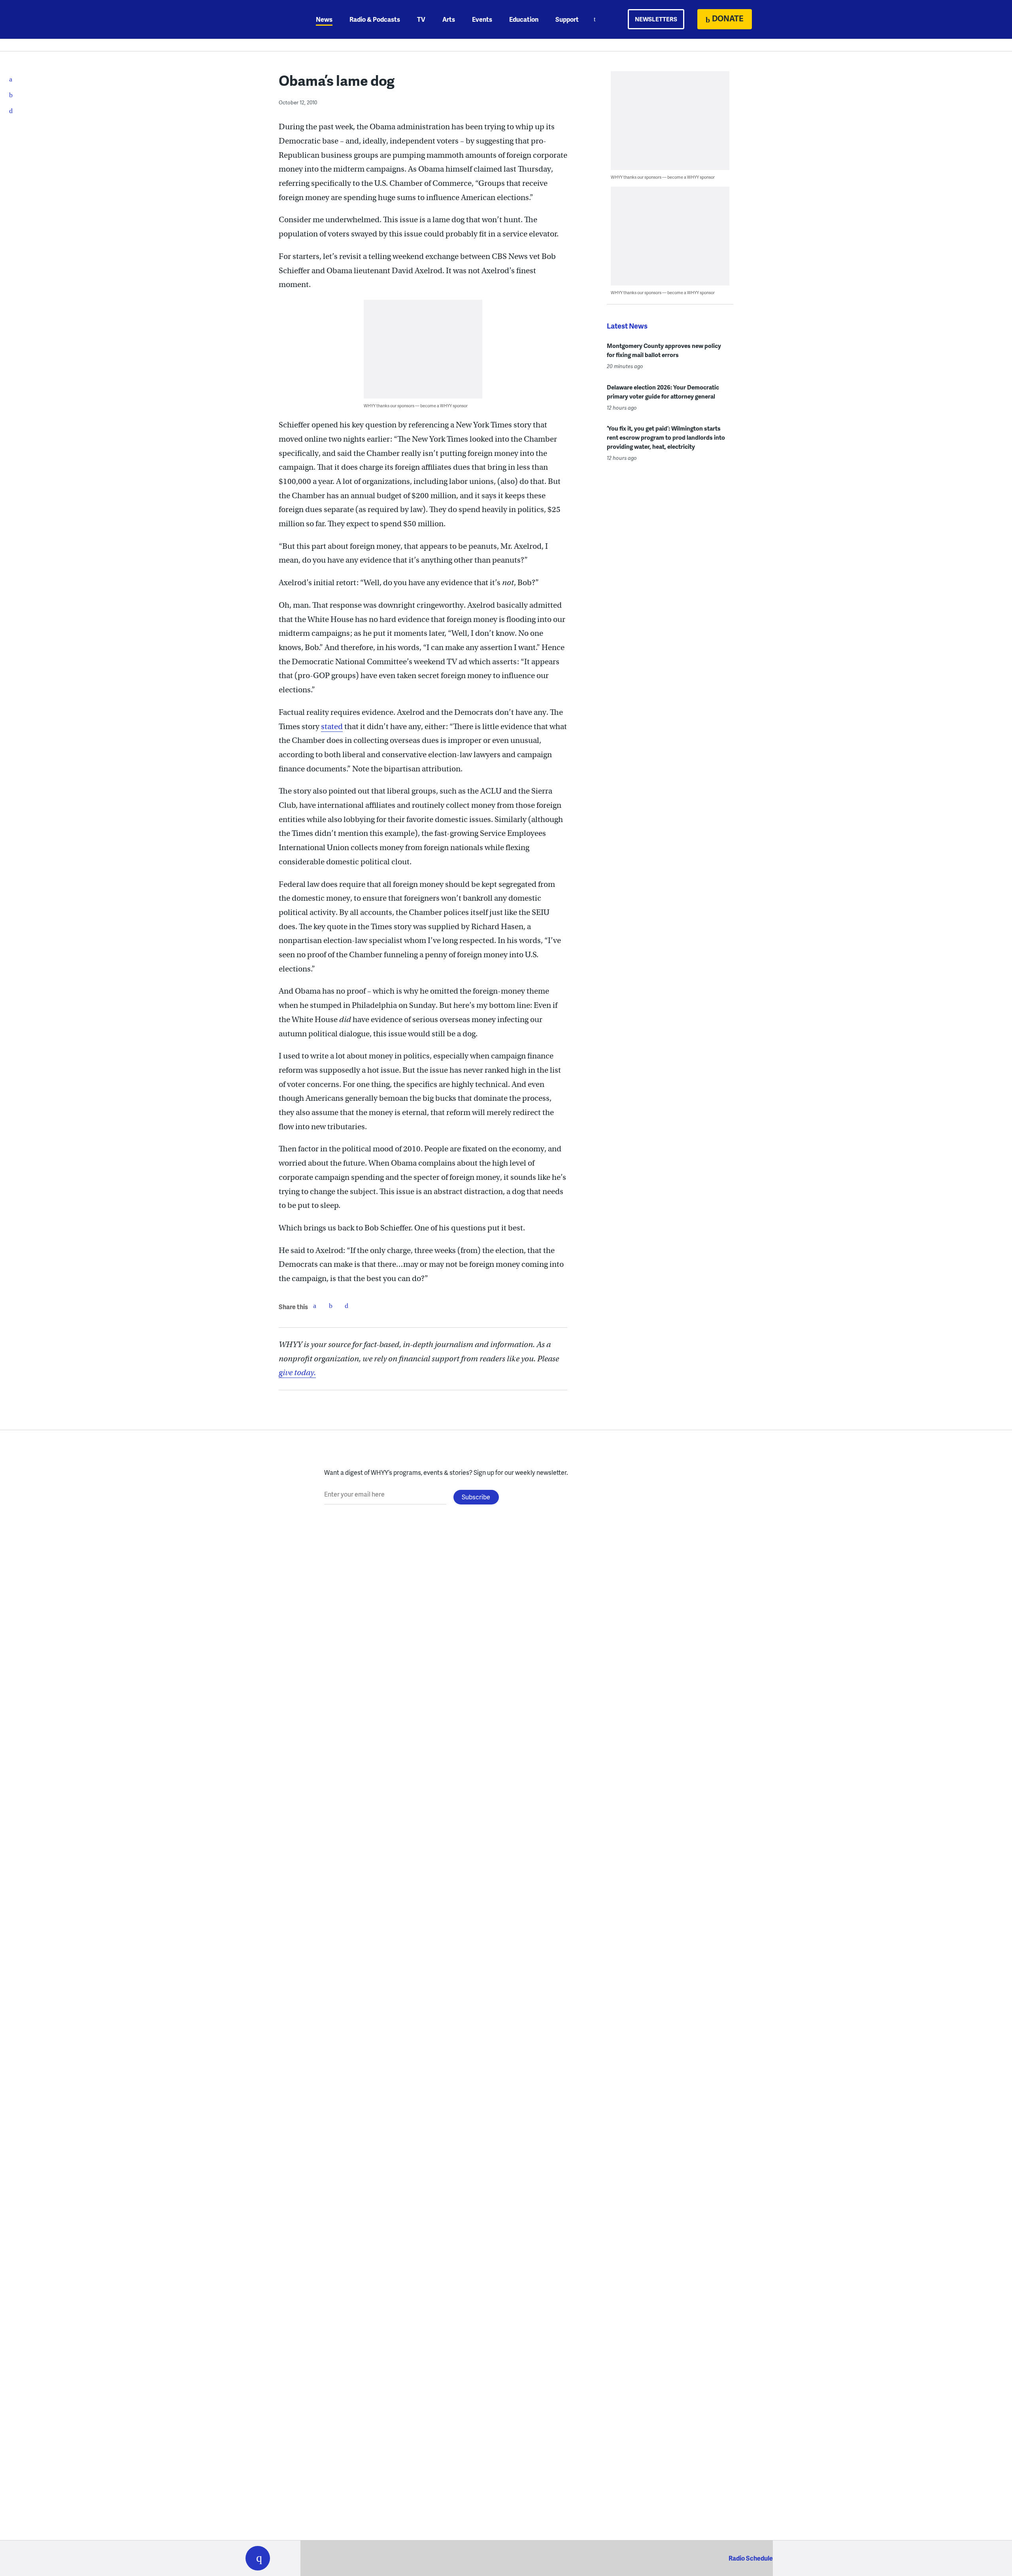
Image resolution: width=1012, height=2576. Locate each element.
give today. (297, 1373)
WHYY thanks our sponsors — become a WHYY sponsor (416, 405)
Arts (449, 19)
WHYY (268, 19)
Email (346, 1306)
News (324, 19)
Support (567, 19)
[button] (258, 2558)
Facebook (315, 1306)
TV (421, 19)
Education (524, 19)
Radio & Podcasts (375, 19)
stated (332, 727)
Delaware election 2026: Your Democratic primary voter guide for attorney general (663, 392)
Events (482, 19)
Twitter (330, 1306)
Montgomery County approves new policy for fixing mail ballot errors (664, 350)
